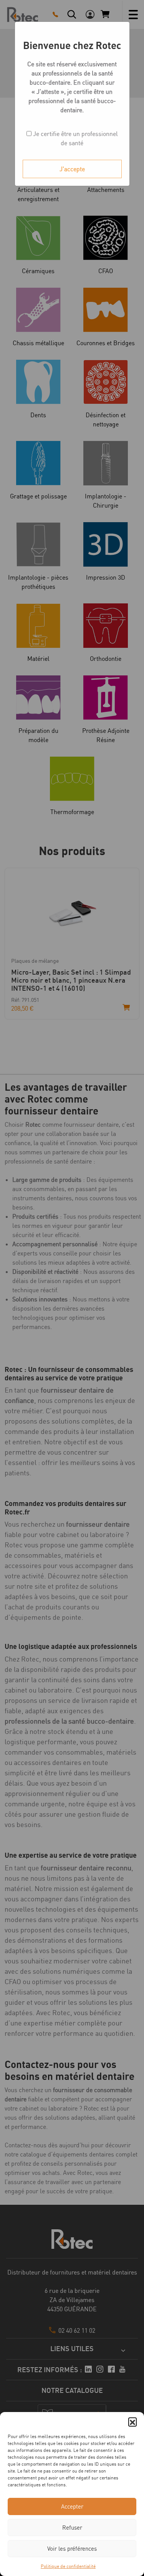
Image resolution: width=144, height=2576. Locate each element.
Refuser (72, 2528)
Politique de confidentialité (68, 2566)
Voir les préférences (72, 2549)
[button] (132, 2422)
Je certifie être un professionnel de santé (75, 138)
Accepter (72, 2506)
